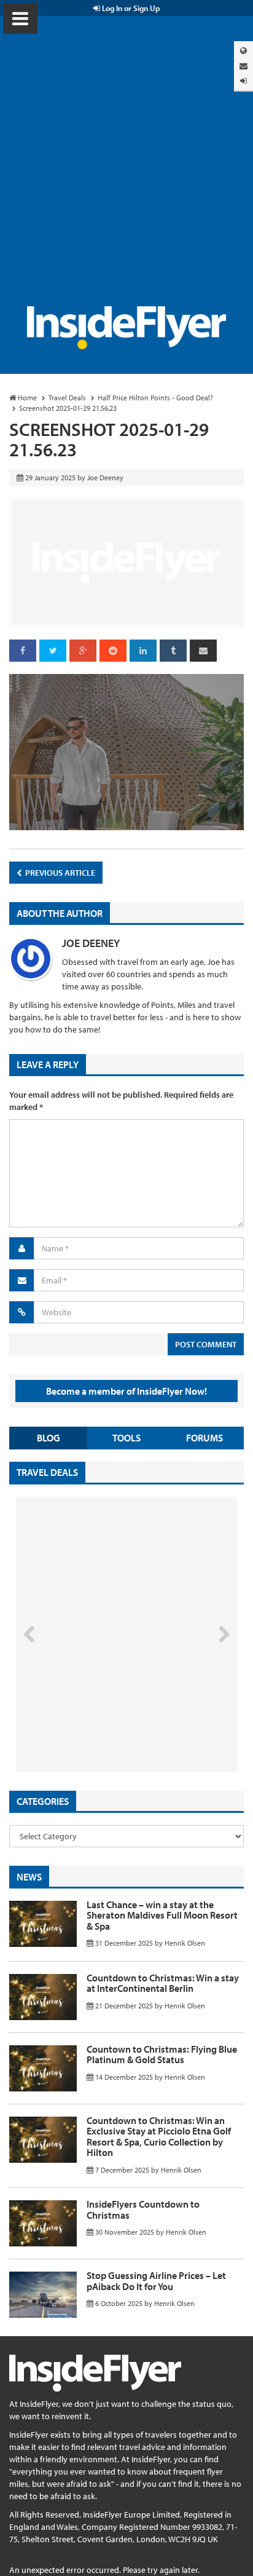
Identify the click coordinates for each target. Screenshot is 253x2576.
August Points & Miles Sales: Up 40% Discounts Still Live (99, 1726)
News (29, 1877)
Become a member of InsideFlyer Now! (126, 1391)
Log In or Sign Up (130, 8)
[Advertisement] (126, 173)
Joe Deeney (91, 943)
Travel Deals (47, 1472)
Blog (49, 1438)
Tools (126, 1438)
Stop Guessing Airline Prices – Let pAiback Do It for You (156, 2281)
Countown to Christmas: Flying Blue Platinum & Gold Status (162, 2055)
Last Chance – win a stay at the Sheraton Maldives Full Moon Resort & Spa (162, 1915)
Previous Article (59, 873)
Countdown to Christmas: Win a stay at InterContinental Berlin (163, 1983)
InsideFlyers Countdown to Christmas (143, 2209)
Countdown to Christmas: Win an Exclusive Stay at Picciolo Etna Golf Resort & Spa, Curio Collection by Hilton (159, 2137)
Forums (204, 1438)
